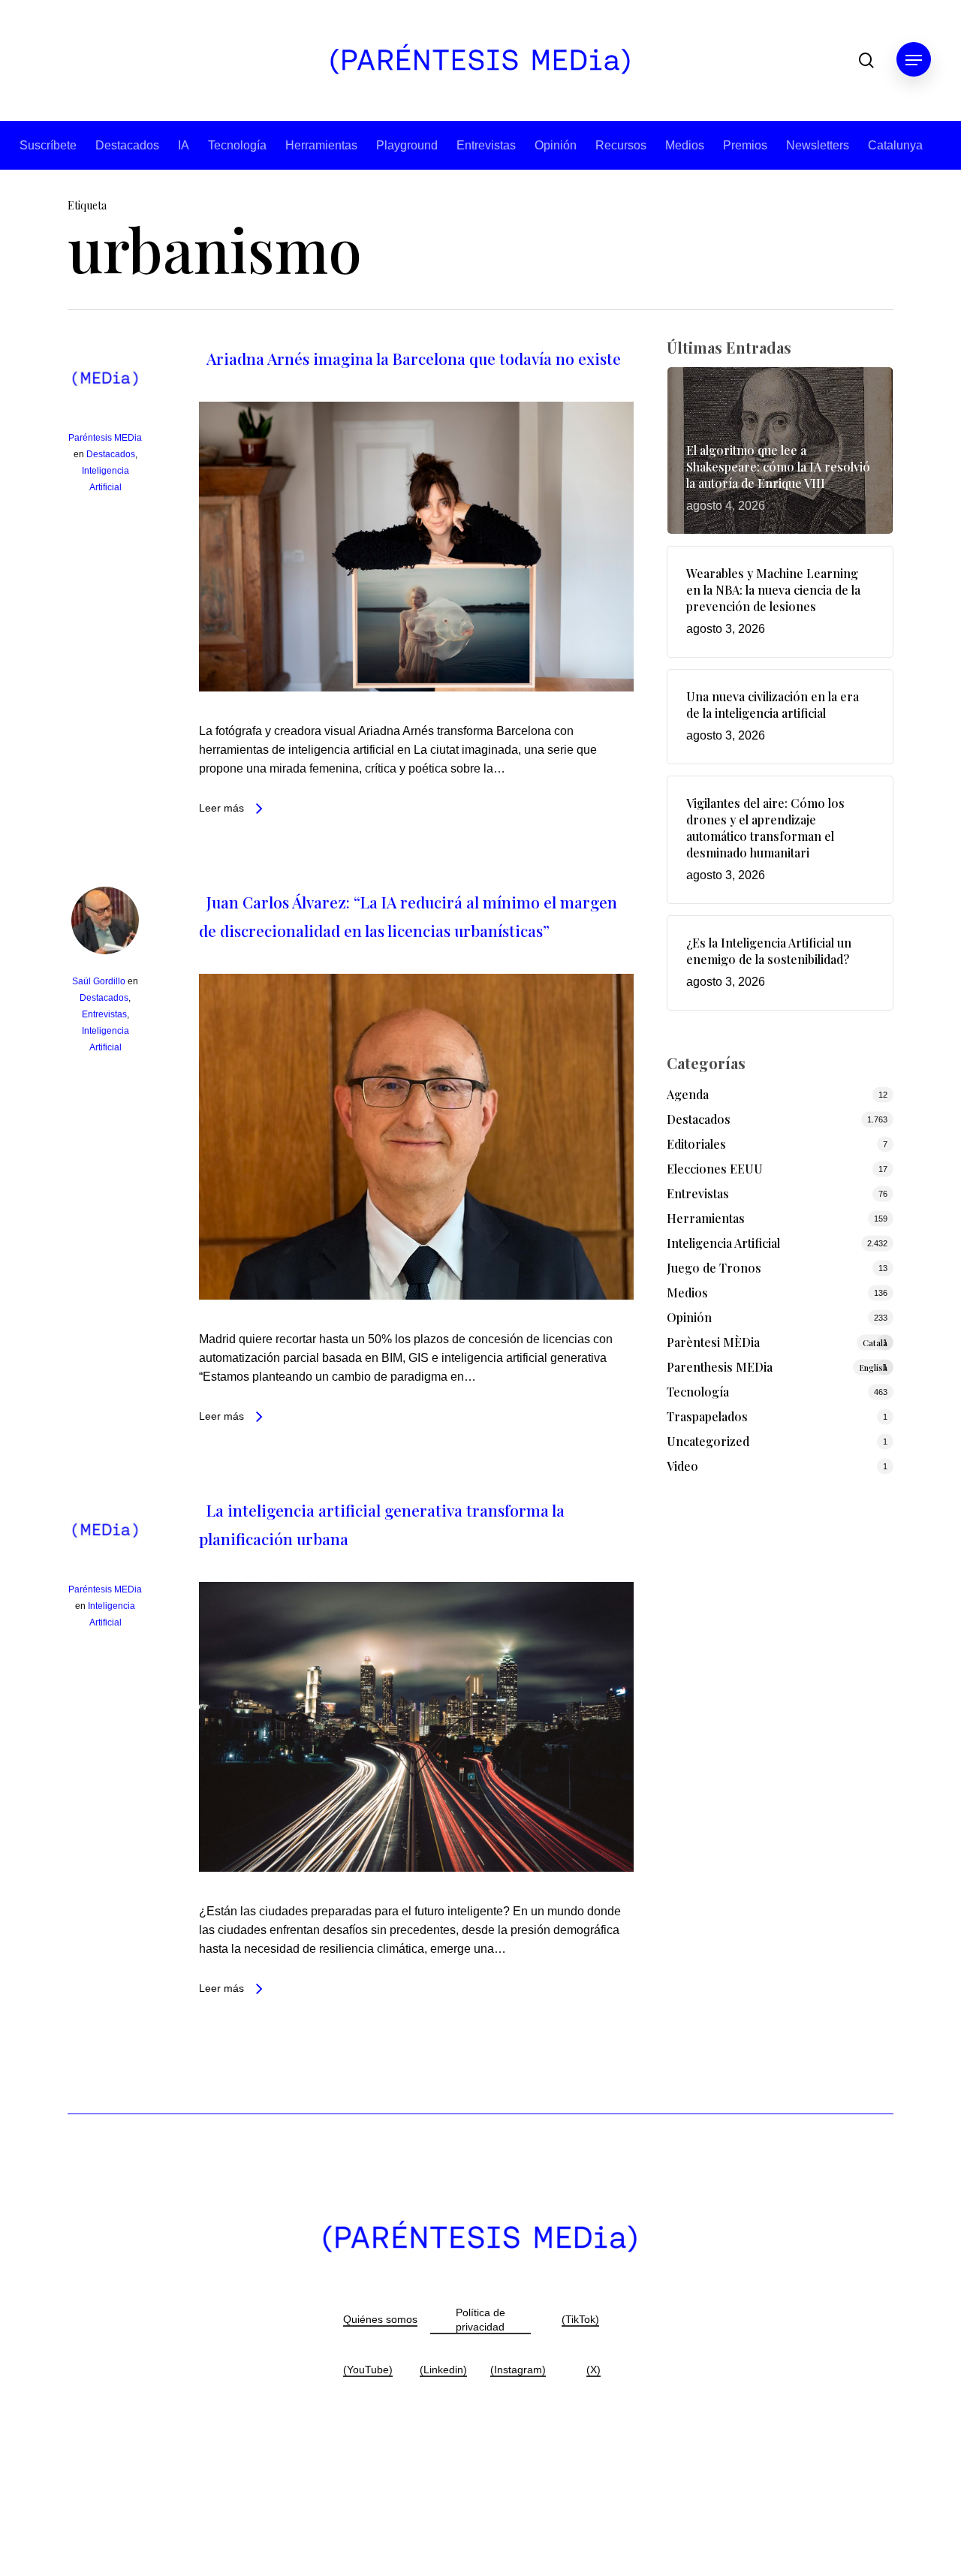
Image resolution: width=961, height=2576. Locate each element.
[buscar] (866, 60)
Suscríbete (48, 145)
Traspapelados (707, 1416)
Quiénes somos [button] (380, 2319)
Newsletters (818, 145)
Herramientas (321, 145)
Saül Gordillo (99, 981)
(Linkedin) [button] (443, 2370)
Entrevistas (486, 145)
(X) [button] (593, 2370)
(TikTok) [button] (580, 2319)
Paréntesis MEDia (105, 438)
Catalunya (895, 145)
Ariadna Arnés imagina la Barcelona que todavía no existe (414, 358)
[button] (914, 60)
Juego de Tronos (714, 1268)
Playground (407, 145)
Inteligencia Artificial (723, 1243)
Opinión (556, 145)
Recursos (621, 145)
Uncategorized (708, 1441)
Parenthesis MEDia (777, 1367)
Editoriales (696, 1144)
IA (184, 145)
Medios (685, 145)
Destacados (127, 145)
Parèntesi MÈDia (777, 1342)
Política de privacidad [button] (480, 2320)
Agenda (688, 1094)
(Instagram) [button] (518, 2370)
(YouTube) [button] (368, 2370)
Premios (745, 145)
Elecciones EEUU (715, 1169)
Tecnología (237, 145)
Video (682, 1466)
